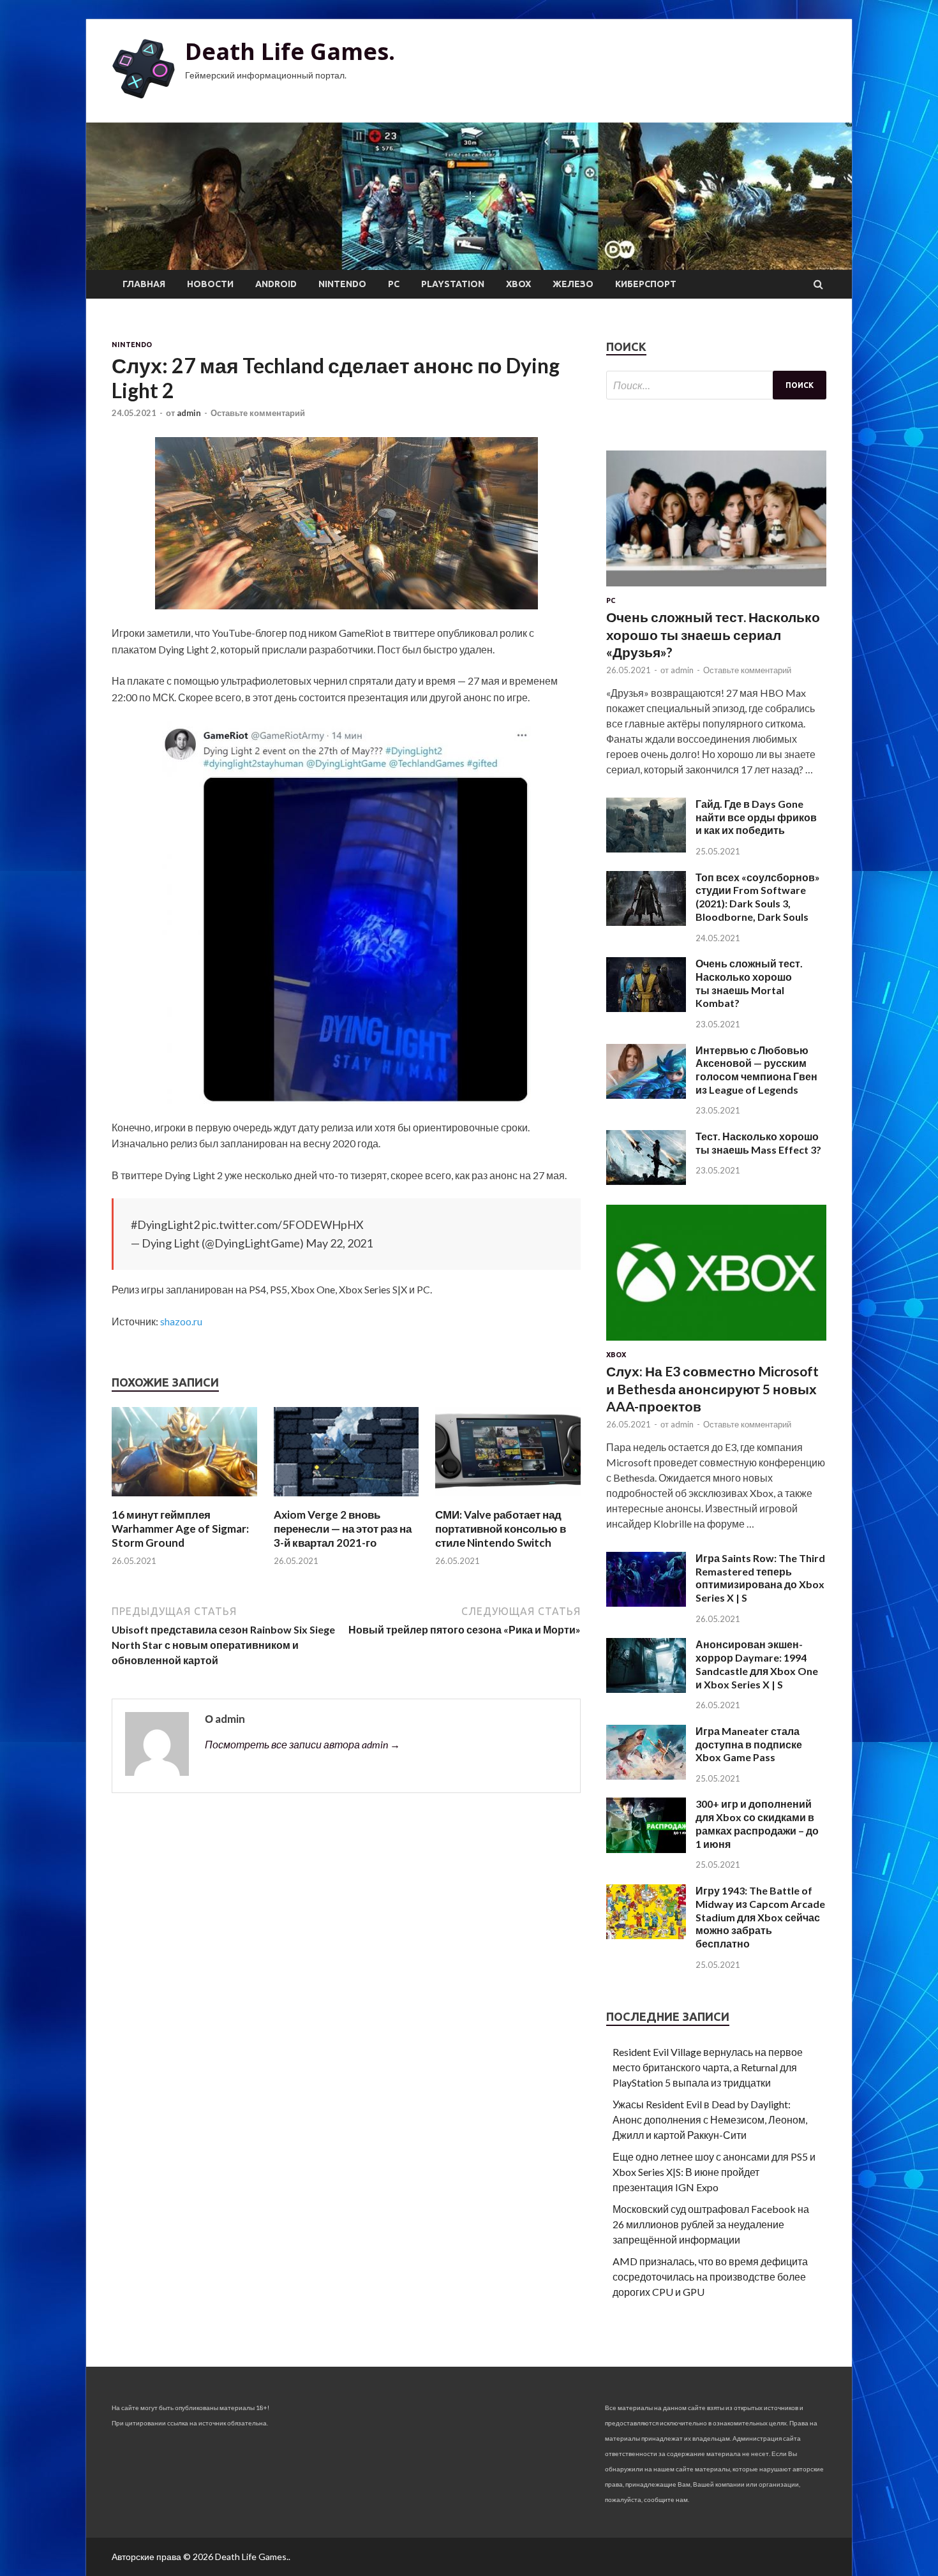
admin (189, 413)
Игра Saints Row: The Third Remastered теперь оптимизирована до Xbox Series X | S (760, 1578)
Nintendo (342, 284)
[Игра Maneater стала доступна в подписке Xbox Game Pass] (646, 1776)
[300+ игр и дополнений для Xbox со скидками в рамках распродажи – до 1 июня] (646, 1849)
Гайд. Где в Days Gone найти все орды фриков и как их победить (756, 817)
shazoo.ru (181, 1321)
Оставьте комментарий (258, 413)
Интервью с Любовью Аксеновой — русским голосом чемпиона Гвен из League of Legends (756, 1070)
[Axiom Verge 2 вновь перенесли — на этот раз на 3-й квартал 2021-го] (346, 1500)
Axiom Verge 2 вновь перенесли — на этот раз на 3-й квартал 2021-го (343, 1529)
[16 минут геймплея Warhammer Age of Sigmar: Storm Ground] (184, 1500)
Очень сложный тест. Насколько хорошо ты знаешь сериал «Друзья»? (713, 634)
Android (276, 284)
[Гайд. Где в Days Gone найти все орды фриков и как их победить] (646, 848)
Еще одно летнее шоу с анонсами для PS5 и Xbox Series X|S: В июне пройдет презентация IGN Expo (714, 2172)
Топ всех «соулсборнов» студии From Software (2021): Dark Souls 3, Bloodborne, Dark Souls (758, 897)
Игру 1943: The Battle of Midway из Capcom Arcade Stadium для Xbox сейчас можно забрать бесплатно (760, 1917)
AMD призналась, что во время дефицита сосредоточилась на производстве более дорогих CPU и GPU (710, 2276)
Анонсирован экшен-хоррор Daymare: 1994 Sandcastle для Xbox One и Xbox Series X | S (757, 1664)
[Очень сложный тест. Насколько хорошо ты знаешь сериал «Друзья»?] (716, 589)
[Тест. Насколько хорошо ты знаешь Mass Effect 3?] (646, 1181)
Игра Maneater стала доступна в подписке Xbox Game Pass (749, 1744)
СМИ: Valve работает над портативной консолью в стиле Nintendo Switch (501, 1529)
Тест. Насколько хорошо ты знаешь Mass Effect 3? (758, 1143)
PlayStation (453, 284)
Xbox (518, 284)
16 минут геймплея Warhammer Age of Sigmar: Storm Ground (180, 1529)
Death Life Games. (290, 51)
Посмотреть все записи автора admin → (302, 1744)
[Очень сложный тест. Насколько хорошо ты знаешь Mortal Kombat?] (646, 1008)
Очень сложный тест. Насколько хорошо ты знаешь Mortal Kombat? (749, 983)
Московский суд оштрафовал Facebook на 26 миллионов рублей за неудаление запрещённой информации (711, 2224)
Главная (144, 284)
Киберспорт (646, 284)
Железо (573, 284)
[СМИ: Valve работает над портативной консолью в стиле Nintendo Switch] (508, 1500)
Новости (210, 284)
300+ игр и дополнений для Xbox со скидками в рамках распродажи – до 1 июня (757, 1823)
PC (394, 284)
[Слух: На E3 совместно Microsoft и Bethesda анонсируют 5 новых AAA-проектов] (716, 1343)
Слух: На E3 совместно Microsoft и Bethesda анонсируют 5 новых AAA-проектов (712, 1389)
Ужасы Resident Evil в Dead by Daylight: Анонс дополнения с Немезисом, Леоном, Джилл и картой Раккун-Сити (710, 2119)
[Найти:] (716, 385)
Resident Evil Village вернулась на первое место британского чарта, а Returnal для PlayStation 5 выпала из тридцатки (708, 2067)
